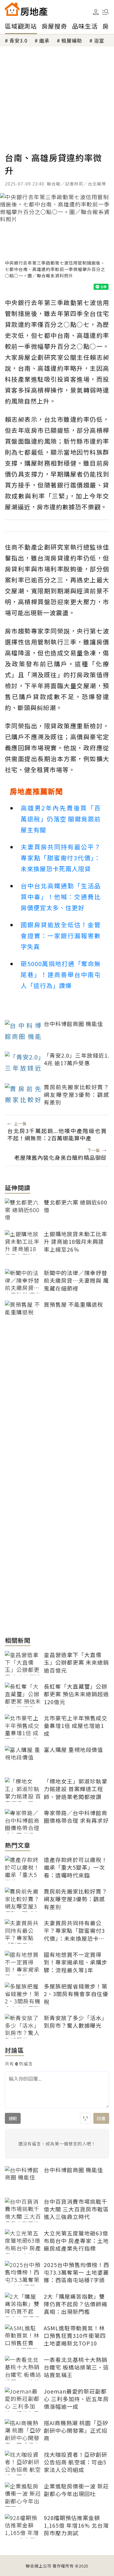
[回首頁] (26, 9)
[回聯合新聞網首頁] (12, 9)
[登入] (96, 12)
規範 (13, 2118)
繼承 (44, 40)
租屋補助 (72, 40)
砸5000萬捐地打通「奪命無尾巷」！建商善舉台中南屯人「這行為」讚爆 (61, 974)
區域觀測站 (21, 26)
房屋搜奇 (54, 26)
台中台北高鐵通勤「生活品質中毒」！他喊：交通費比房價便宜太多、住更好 (61, 897)
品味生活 (85, 26)
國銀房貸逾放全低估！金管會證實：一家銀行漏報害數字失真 (61, 936)
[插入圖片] (85, 2118)
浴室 (99, 40)
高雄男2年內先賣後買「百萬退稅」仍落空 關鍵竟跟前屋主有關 (61, 819)
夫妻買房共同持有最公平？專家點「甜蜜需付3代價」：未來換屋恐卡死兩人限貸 (61, 858)
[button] (105, 12)
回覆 (101, 2118)
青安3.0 (18, 40)
